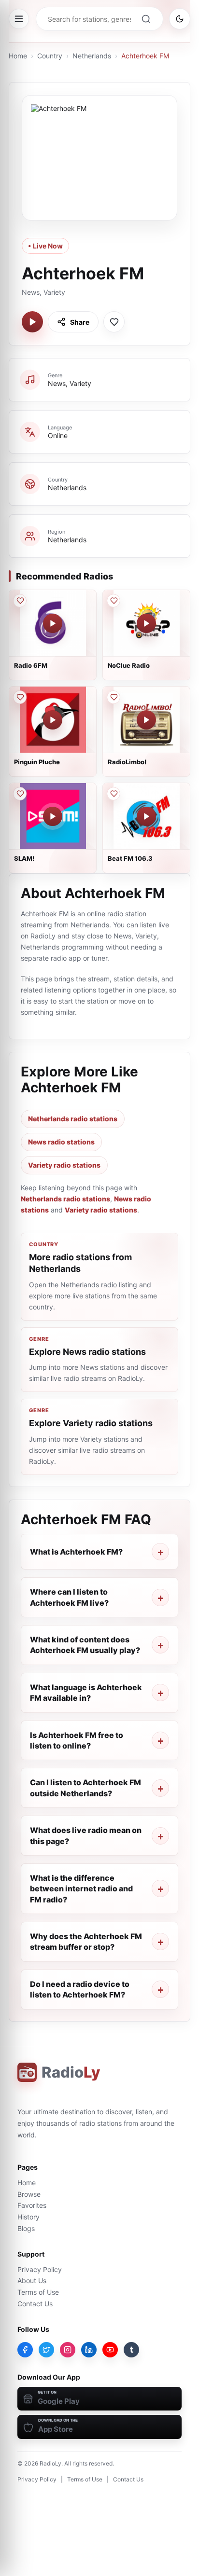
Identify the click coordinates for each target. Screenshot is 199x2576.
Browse (29, 2194)
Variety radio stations (64, 1165)
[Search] (146, 19)
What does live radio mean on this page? (86, 1835)
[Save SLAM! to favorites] (20, 794)
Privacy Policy (40, 2269)
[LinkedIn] (89, 2350)
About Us (32, 2280)
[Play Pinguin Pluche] (53, 720)
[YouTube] (110, 2350)
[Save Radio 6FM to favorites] (20, 601)
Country (50, 56)
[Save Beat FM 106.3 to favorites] (114, 794)
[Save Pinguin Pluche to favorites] (20, 697)
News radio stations (61, 1142)
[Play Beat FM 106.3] (146, 816)
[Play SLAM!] (53, 816)
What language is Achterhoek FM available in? (86, 1693)
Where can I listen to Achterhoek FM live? (69, 1597)
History (28, 2217)
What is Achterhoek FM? (76, 1552)
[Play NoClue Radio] (146, 623)
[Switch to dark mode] (180, 19)
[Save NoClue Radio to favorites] (114, 601)
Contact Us (35, 2304)
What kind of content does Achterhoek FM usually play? (85, 1645)
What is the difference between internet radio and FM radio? (81, 1889)
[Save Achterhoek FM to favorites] (114, 322)
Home (18, 56)
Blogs (26, 2228)
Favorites (32, 2205)
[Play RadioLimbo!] (146, 720)
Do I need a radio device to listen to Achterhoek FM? (80, 1989)
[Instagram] (68, 2350)
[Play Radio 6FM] (53, 623)
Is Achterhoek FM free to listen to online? (77, 1740)
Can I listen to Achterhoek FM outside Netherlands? (85, 1788)
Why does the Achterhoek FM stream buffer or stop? (86, 1942)
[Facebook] (25, 2350)
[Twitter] (46, 2350)
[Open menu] (19, 19)
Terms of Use (38, 2292)
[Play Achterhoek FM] (32, 322)
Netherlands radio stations (73, 1119)
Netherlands (92, 56)
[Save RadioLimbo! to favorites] (114, 697)
